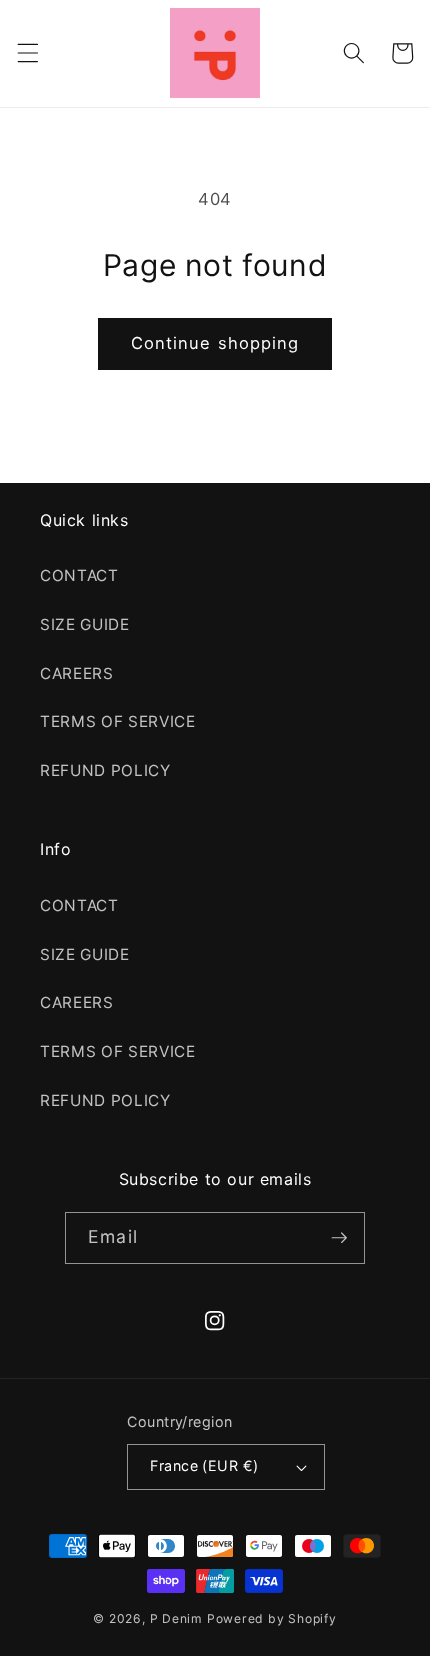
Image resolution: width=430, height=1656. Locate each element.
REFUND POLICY (105, 770)
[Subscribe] (339, 1238)
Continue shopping (215, 343)
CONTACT (79, 575)
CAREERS (77, 673)
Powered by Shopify (272, 1618)
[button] (27, 53)
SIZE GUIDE (85, 624)
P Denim (176, 1618)
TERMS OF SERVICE (118, 721)
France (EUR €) (204, 1465)
